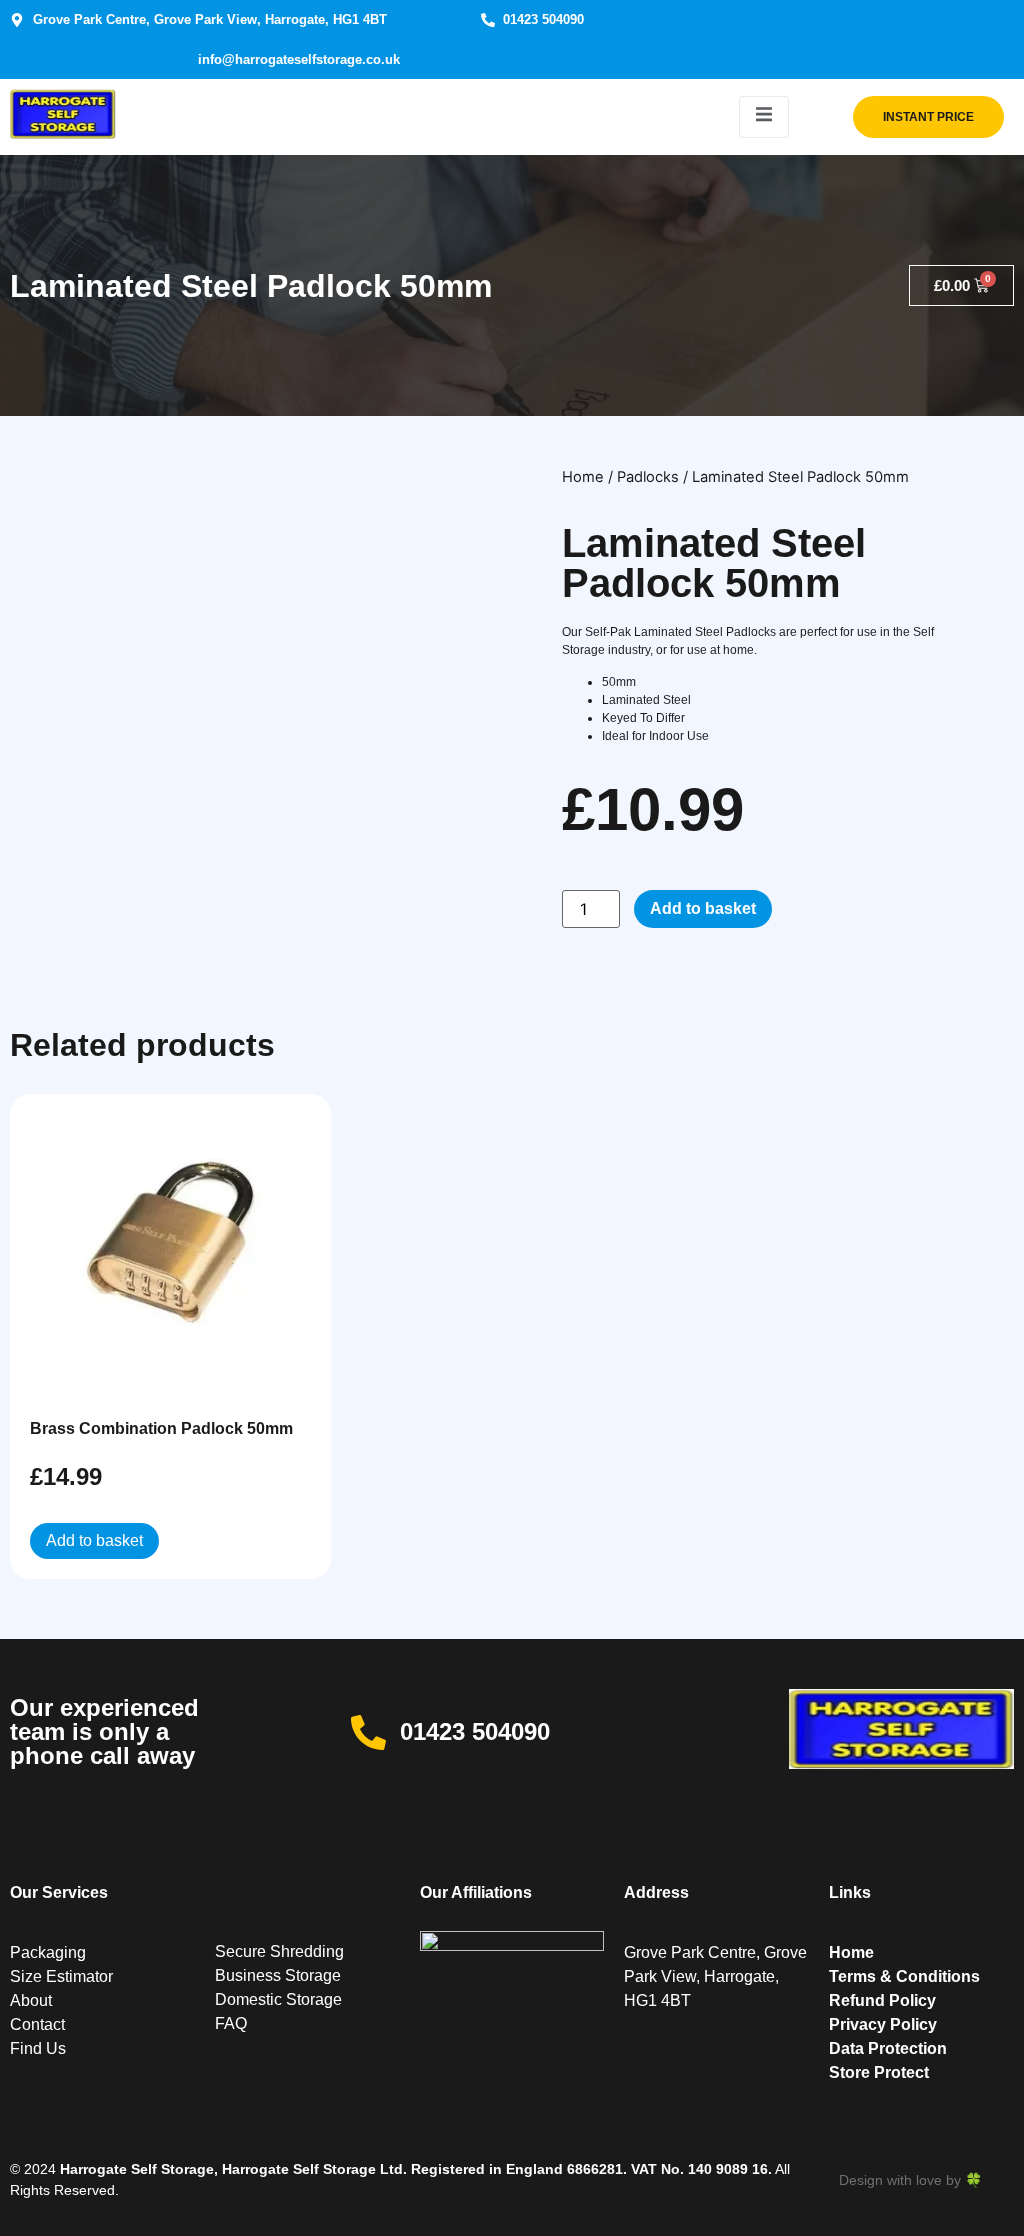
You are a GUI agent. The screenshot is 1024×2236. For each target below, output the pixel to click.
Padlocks (648, 477)
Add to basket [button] (94, 1540)
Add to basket (703, 908)
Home (583, 477)
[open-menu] (764, 117)
